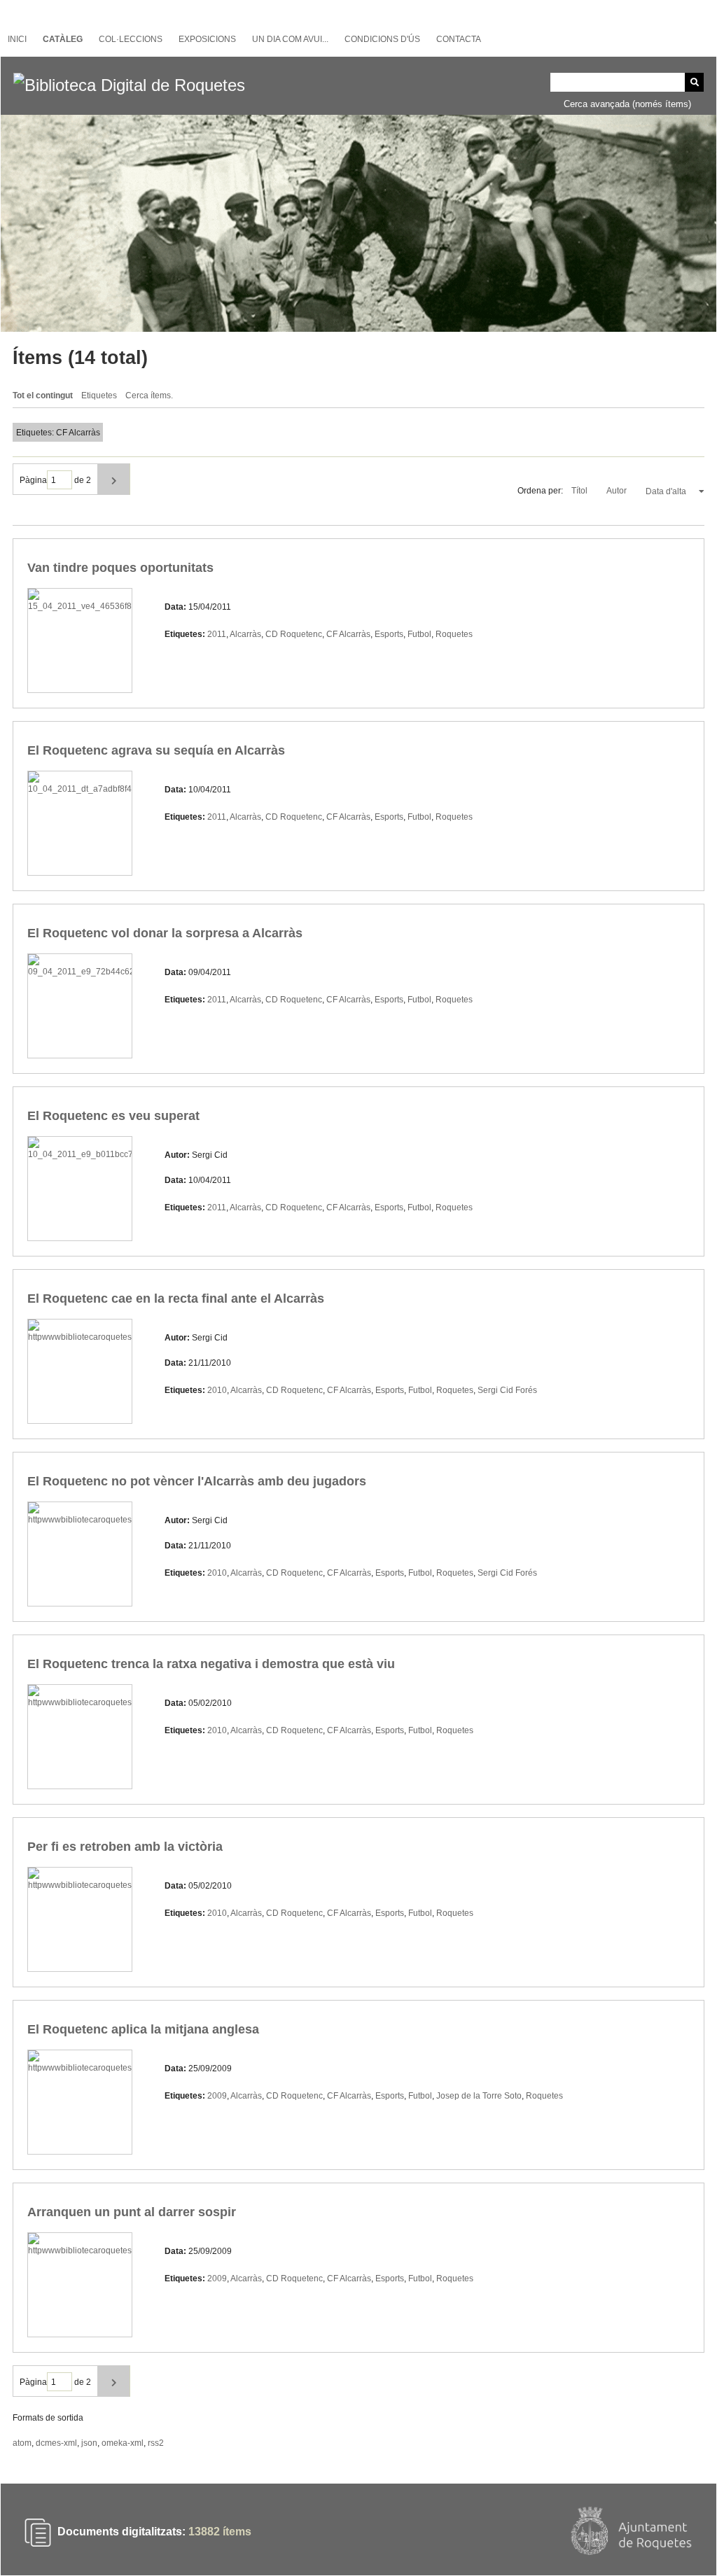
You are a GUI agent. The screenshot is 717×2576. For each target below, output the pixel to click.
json (89, 2443)
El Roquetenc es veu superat (113, 1116)
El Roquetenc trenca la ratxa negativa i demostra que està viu (211, 1664)
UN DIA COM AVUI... (290, 39)
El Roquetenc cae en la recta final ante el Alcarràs (176, 1298)
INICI (17, 39)
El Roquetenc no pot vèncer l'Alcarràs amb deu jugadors (197, 1481)
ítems (220, 2532)
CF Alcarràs (348, 634)
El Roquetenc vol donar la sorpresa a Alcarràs (165, 933)
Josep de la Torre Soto (479, 2096)
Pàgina (33, 480)
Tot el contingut (43, 395)
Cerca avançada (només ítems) (627, 104)
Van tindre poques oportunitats (120, 568)
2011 (217, 634)
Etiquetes (99, 395)
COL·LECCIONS (131, 39)
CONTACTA (459, 39)
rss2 (156, 2443)
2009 (217, 2096)
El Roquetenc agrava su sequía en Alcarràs (156, 750)
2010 (217, 1390)
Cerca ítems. (149, 395)
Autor (618, 491)
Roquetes (454, 634)
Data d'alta (667, 491)
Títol (580, 491)
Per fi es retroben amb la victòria (125, 1847)
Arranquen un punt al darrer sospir (132, 2212)
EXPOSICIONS (207, 39)
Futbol (419, 634)
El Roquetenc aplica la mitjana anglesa (143, 2029)
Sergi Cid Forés (507, 1390)
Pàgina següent (114, 479)
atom (22, 2443)
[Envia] (694, 82)
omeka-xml (123, 2443)
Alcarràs (245, 634)
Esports (389, 634)
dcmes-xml (56, 2443)
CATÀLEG (63, 39)
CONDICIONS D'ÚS (382, 39)
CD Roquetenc (294, 634)
